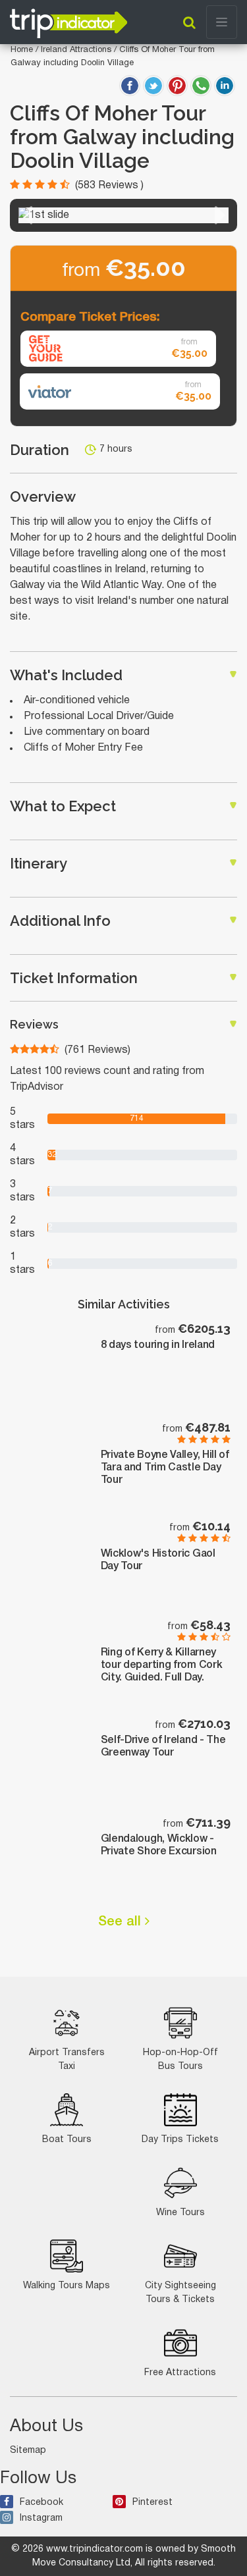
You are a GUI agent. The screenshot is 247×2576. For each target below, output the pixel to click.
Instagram (41, 2518)
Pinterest (152, 2503)
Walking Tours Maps (67, 2286)
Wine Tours (180, 2213)
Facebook (41, 2503)
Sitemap (28, 2451)
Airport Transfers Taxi (67, 2060)
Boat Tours (67, 2140)
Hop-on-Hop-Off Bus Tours (180, 2060)
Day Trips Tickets (180, 2140)
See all (122, 1922)
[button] (27, 215)
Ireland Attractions (77, 50)
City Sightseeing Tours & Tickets (180, 2293)
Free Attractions (180, 2373)
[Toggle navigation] (222, 22)
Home (22, 50)
